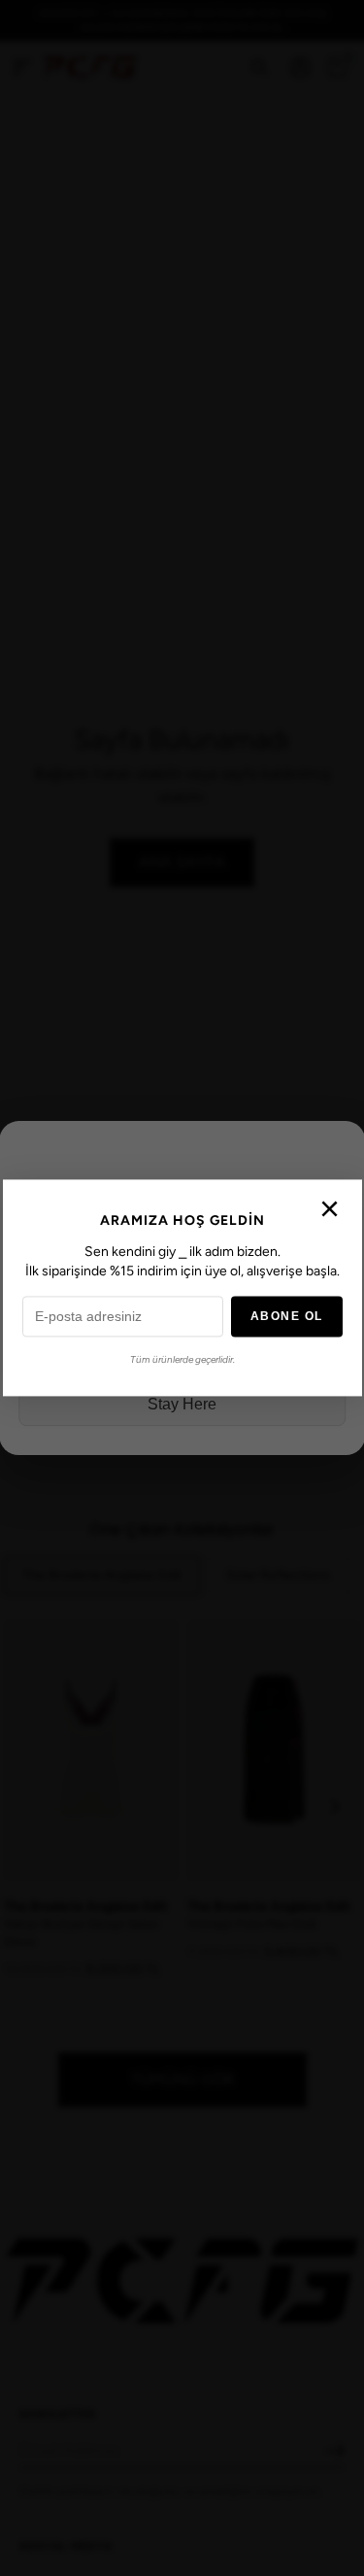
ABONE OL (287, 1317)
